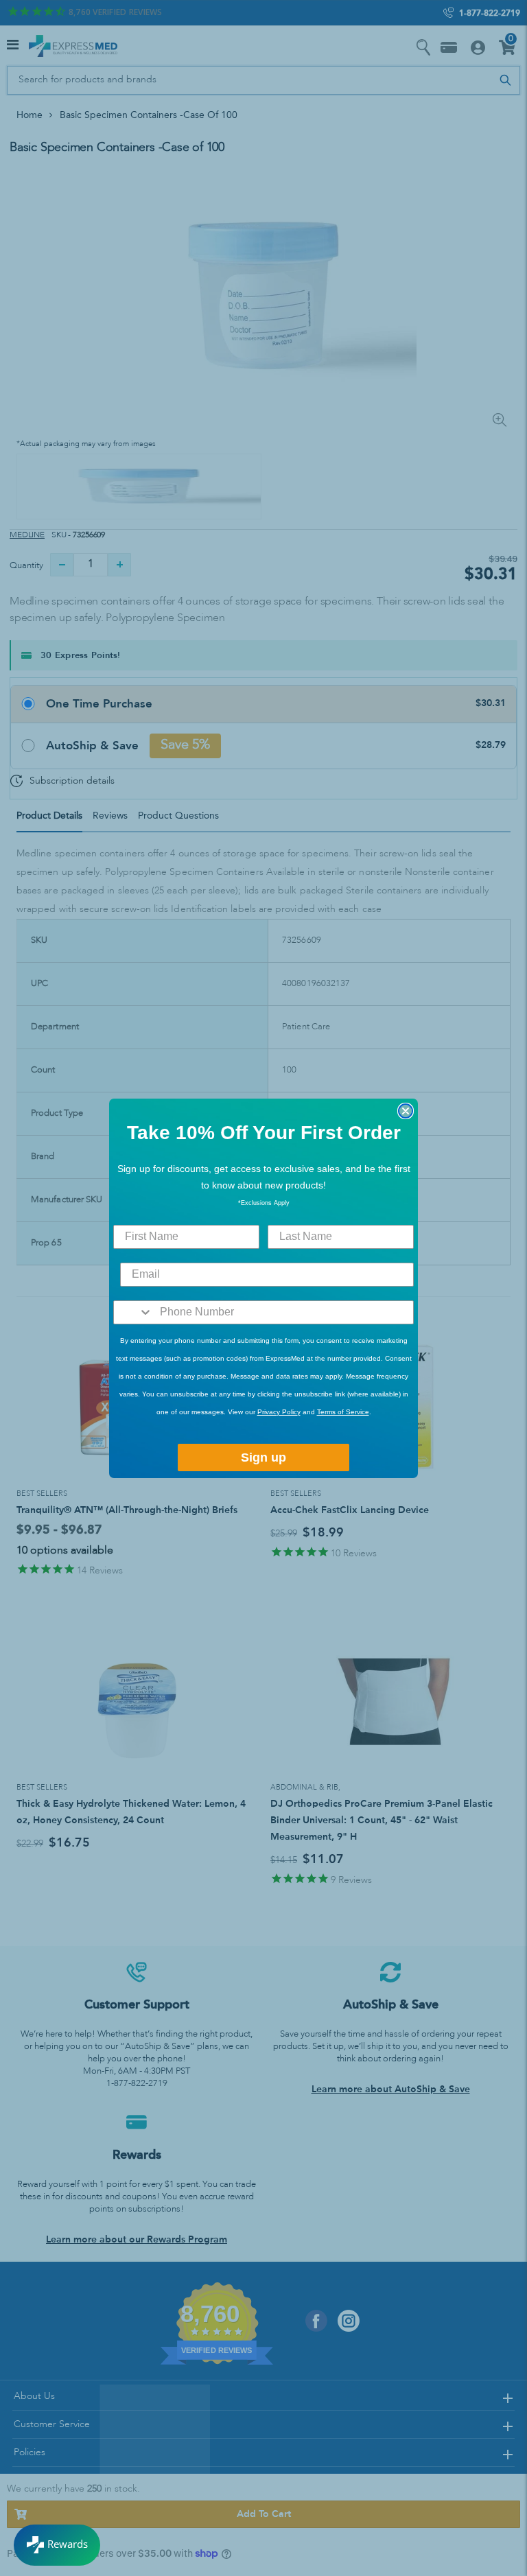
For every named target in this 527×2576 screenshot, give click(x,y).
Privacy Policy (279, 1412)
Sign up (263, 1457)
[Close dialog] (406, 1111)
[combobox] (133, 1312)
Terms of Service (343, 1412)
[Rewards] (57, 2545)
